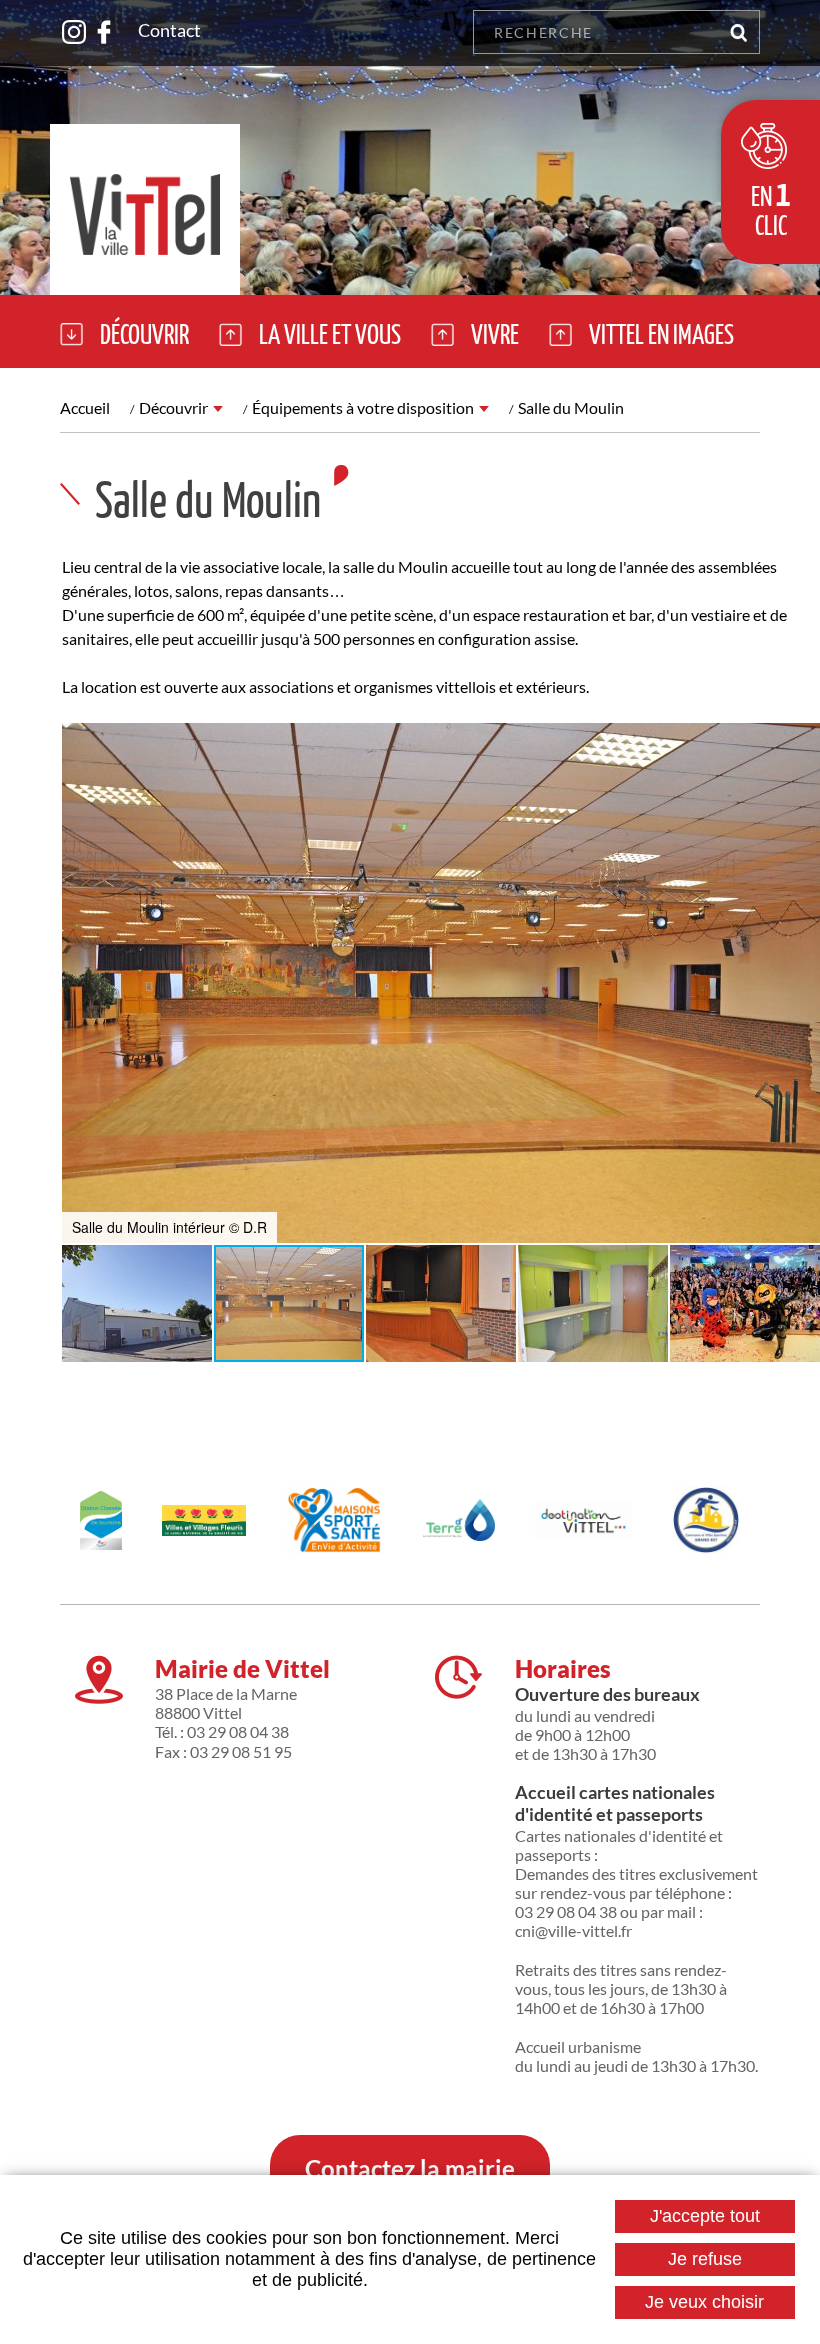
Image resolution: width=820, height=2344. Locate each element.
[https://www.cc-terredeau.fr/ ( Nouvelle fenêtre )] (459, 1520)
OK (738, 32)
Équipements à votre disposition (363, 407)
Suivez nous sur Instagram (74, 32)
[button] (80, 983)
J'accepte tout (705, 2216)
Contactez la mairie (410, 2168)
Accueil (85, 407)
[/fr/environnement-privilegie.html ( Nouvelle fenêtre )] (204, 1520)
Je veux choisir (704, 2302)
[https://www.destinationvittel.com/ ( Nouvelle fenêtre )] (583, 1520)
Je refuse (705, 2259)
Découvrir (173, 407)
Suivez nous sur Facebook (104, 32)
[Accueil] (145, 209)
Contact (169, 30)
